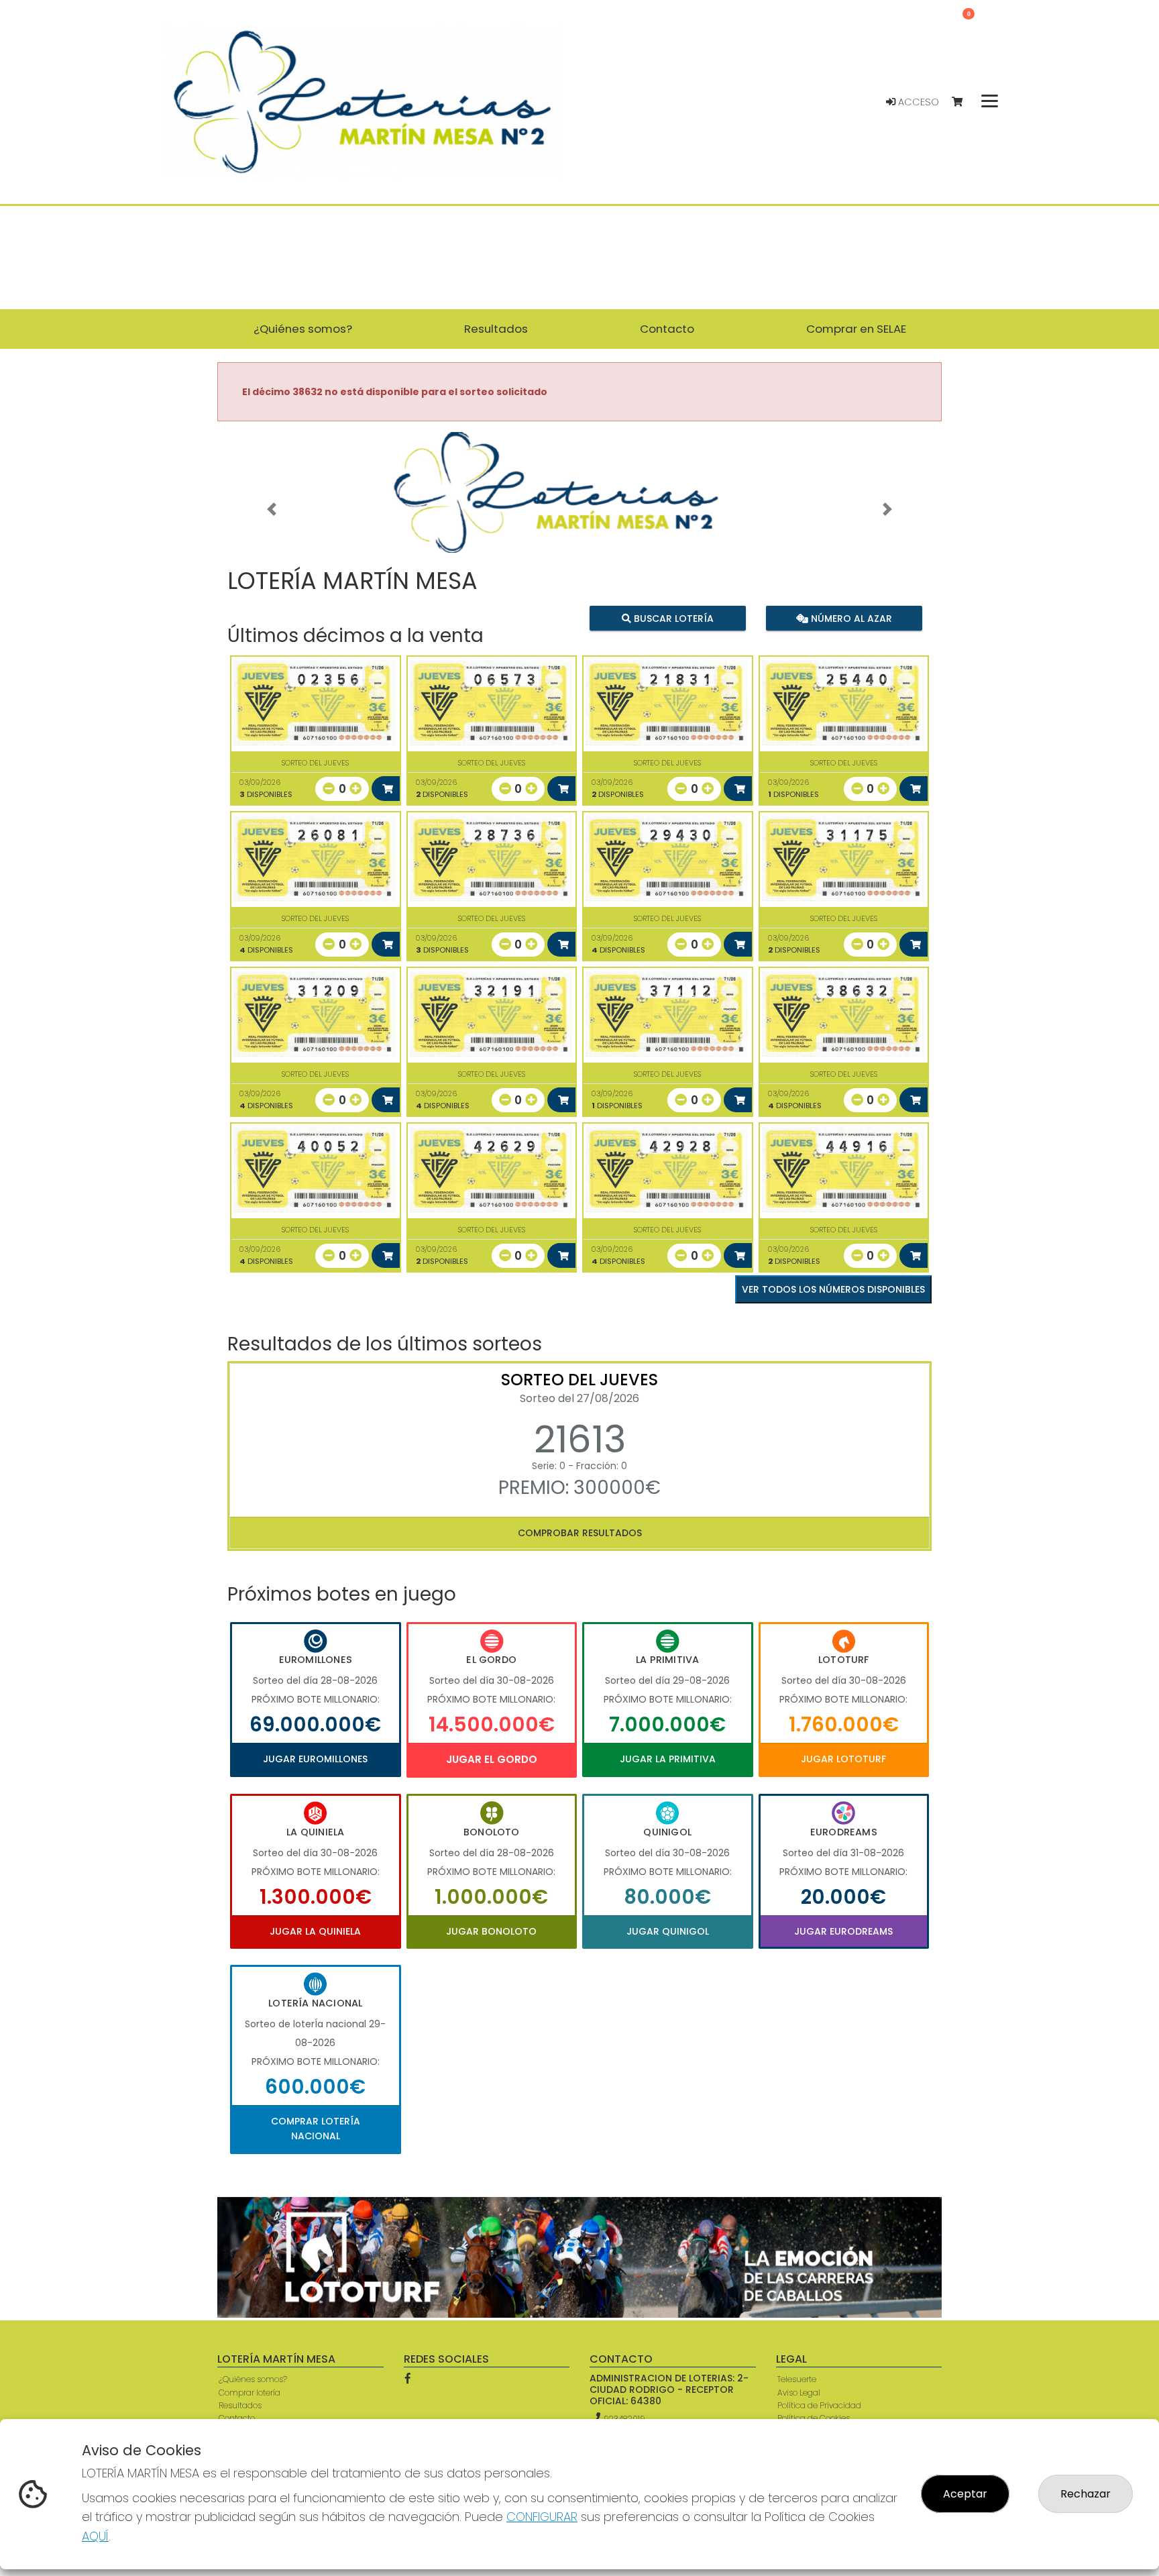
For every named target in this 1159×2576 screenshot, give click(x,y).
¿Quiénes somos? (253, 2379)
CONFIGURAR (542, 2517)
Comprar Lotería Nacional (316, 2129)
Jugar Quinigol (668, 1931)
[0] (963, 102)
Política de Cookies (814, 2418)
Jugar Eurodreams (843, 1931)
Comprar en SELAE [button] (856, 329)
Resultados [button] (496, 329)
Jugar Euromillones (315, 1759)
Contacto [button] (667, 329)
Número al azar (849, 619)
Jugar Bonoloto (491, 1931)
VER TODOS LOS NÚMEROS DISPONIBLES (833, 1289)
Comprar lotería (250, 2393)
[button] (272, 509)
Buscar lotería (672, 619)
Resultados (240, 2405)
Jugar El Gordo (492, 1759)
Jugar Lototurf (843, 1759)
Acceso (917, 102)
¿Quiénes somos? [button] (303, 329)
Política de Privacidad (819, 2405)
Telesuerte (797, 2379)
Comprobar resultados (580, 1533)
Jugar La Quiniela (315, 1931)
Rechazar (1086, 2494)
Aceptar (965, 2494)
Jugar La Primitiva (668, 1759)
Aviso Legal (799, 2393)
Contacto (237, 2418)
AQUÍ (95, 2536)
